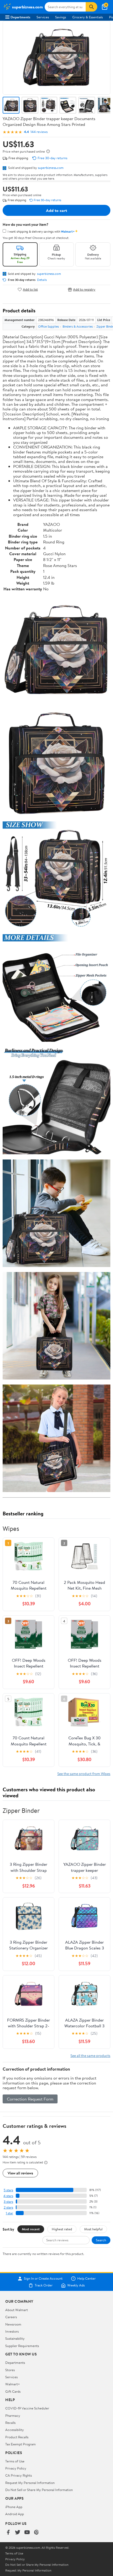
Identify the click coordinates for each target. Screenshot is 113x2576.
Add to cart (56, 210)
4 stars (8, 2196)
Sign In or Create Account (43, 2279)
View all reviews (20, 2173)
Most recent (31, 2229)
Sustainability (15, 2338)
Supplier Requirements (22, 2346)
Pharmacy (13, 2415)
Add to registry (84, 289)
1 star (9, 2213)
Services (43, 17)
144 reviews (39, 132)
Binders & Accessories (78, 326)
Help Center (86, 2279)
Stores (10, 2370)
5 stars (8, 2190)
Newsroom (13, 2324)
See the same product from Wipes (84, 1774)
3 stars (8, 2202)
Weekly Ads (76, 2285)
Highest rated (62, 2229)
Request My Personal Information (30, 2483)
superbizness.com (51, 168)
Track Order (44, 2285)
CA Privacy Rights (19, 2475)
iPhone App (14, 2507)
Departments (20, 17)
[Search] (91, 7)
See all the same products (90, 2056)
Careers (11, 2317)
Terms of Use (15, 2461)
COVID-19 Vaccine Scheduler (27, 2408)
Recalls (10, 2423)
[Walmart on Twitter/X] (18, 2533)
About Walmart (17, 2310)
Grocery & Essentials (88, 17)
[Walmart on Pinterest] (37, 2533)
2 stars (8, 2207)
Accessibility (15, 2430)
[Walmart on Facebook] (8, 2533)
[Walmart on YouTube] (27, 2533)
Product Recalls (17, 2437)
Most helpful (93, 2229)
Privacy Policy (16, 2468)
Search (101, 2240)
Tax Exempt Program (20, 2444)
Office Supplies (48, 326)
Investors (12, 2331)
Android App (15, 2514)
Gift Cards (13, 2391)
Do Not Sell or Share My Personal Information (39, 2490)
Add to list (30, 289)
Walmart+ (13, 2384)
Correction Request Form (30, 2099)
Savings (61, 17)
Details (42, 280)
